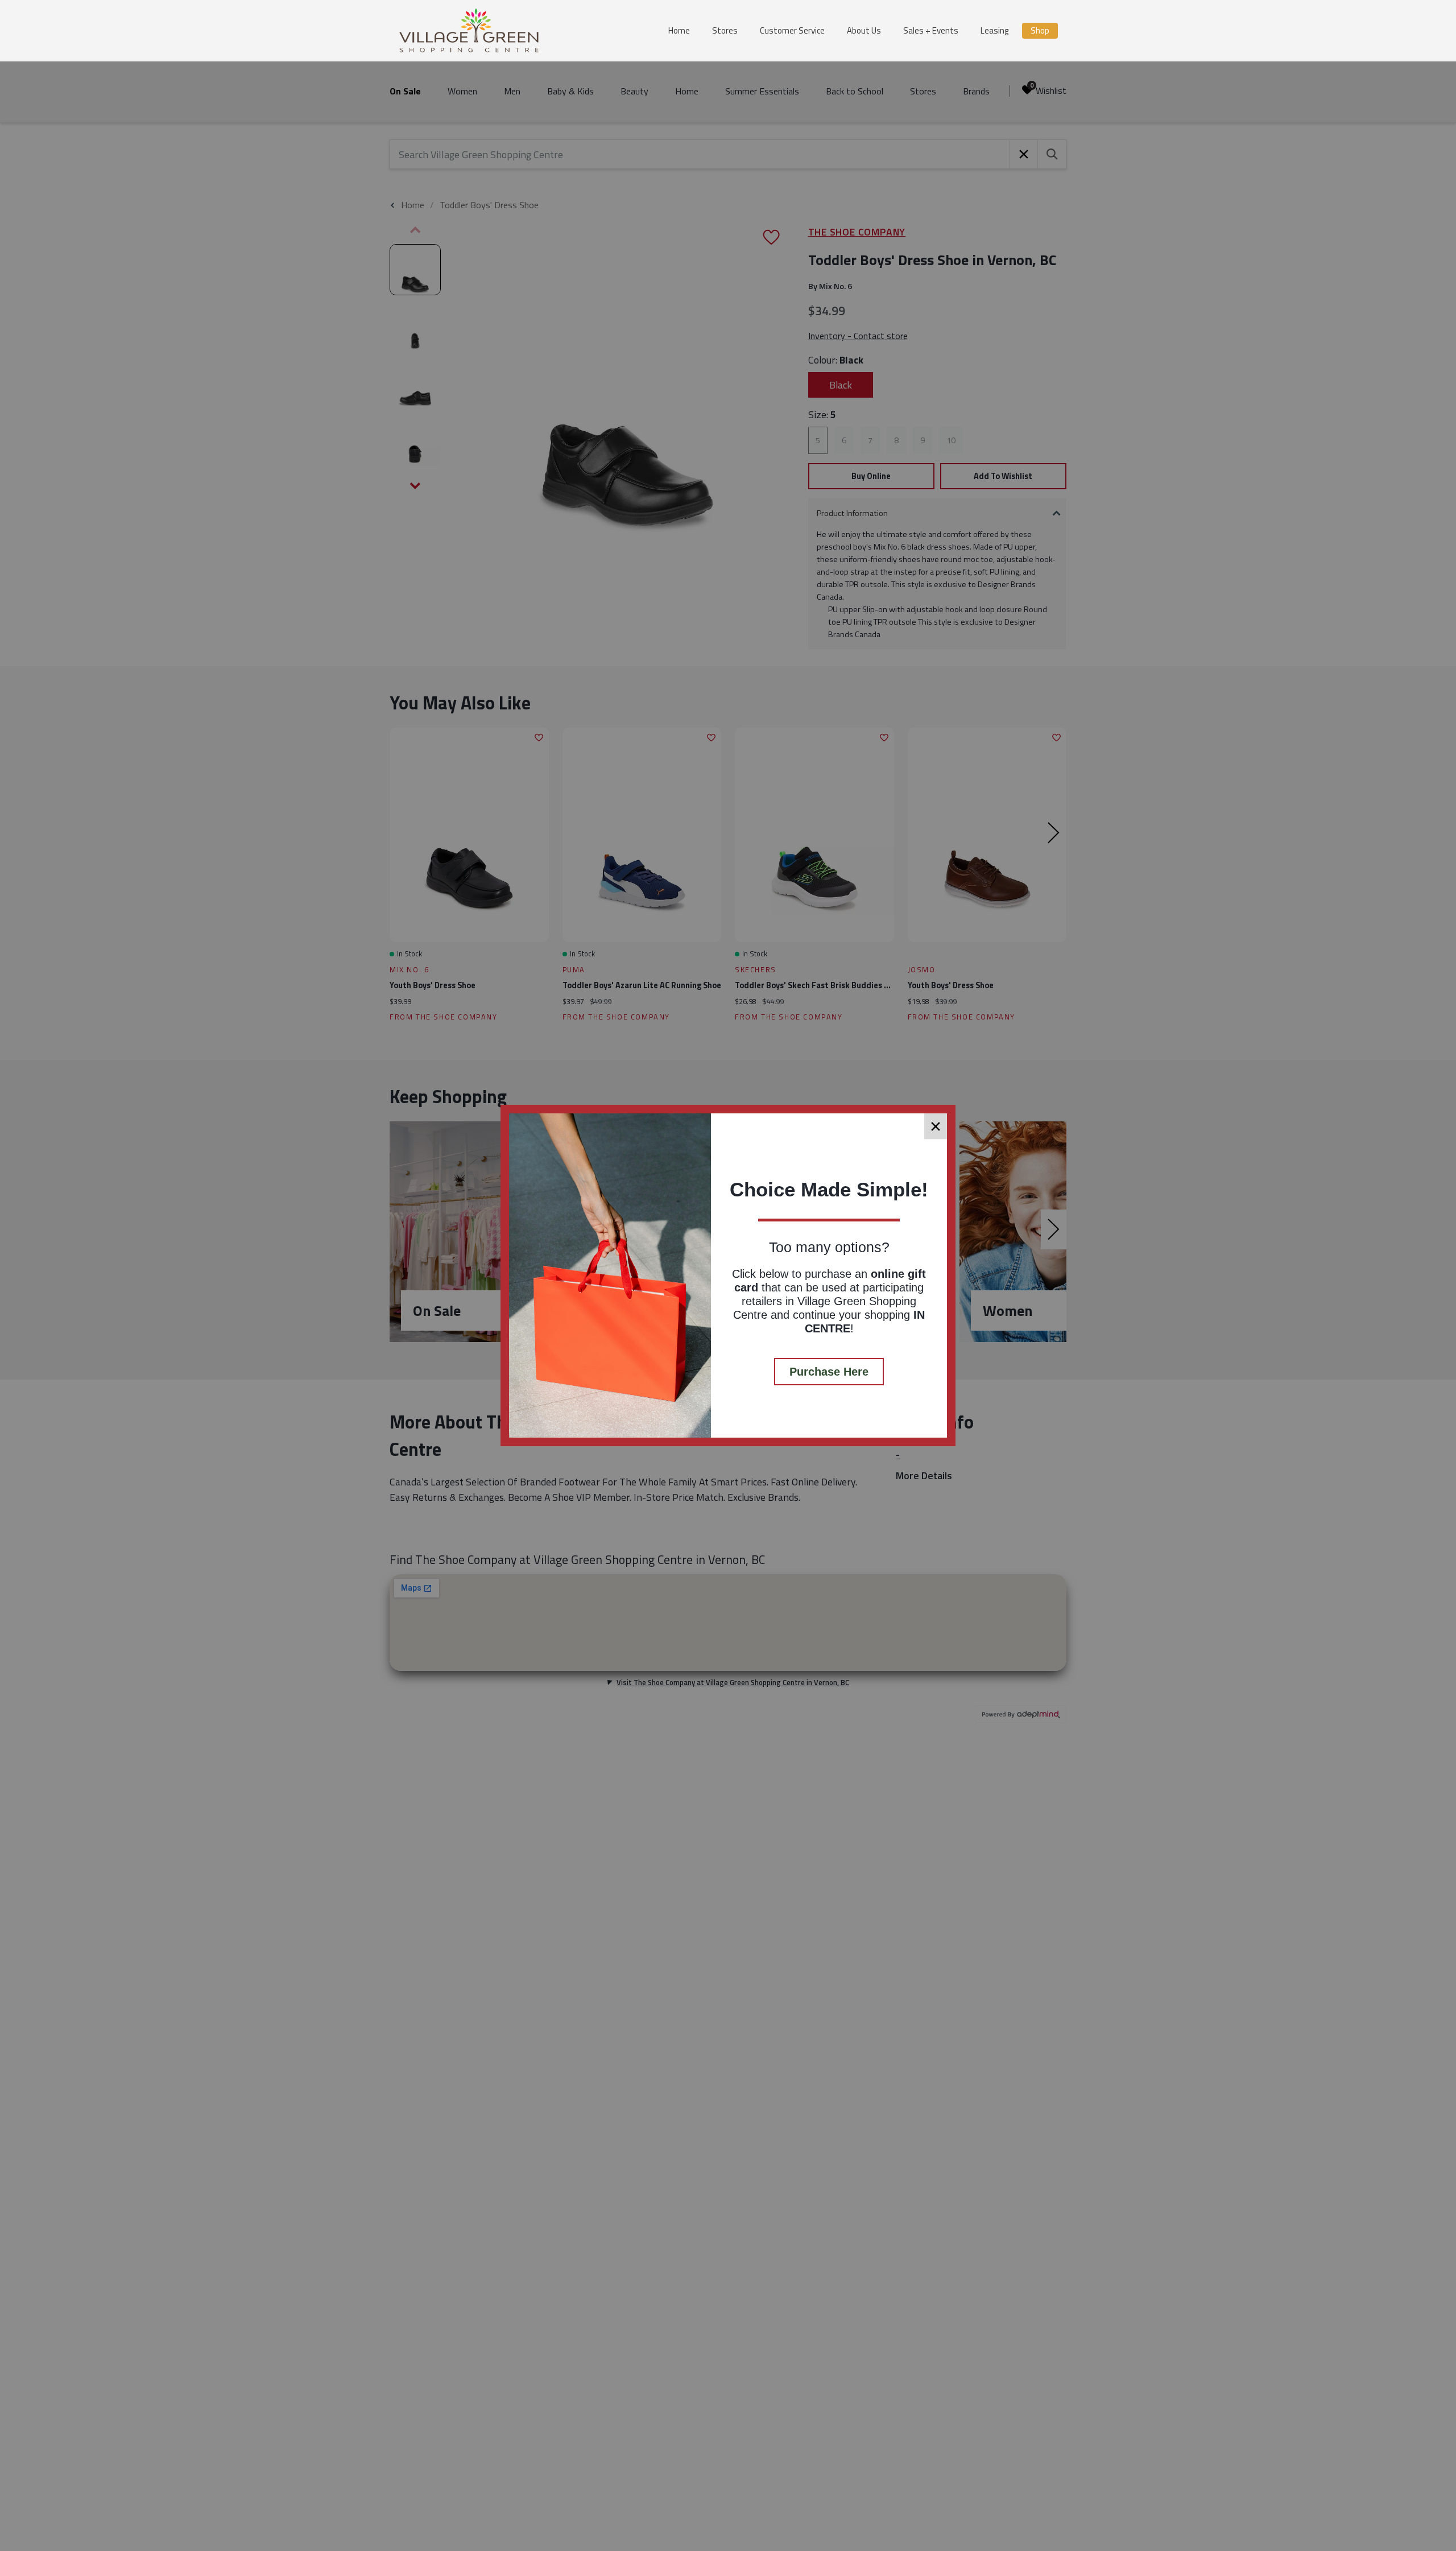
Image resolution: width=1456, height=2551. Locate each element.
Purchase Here (829, 1372)
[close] (936, 1126)
